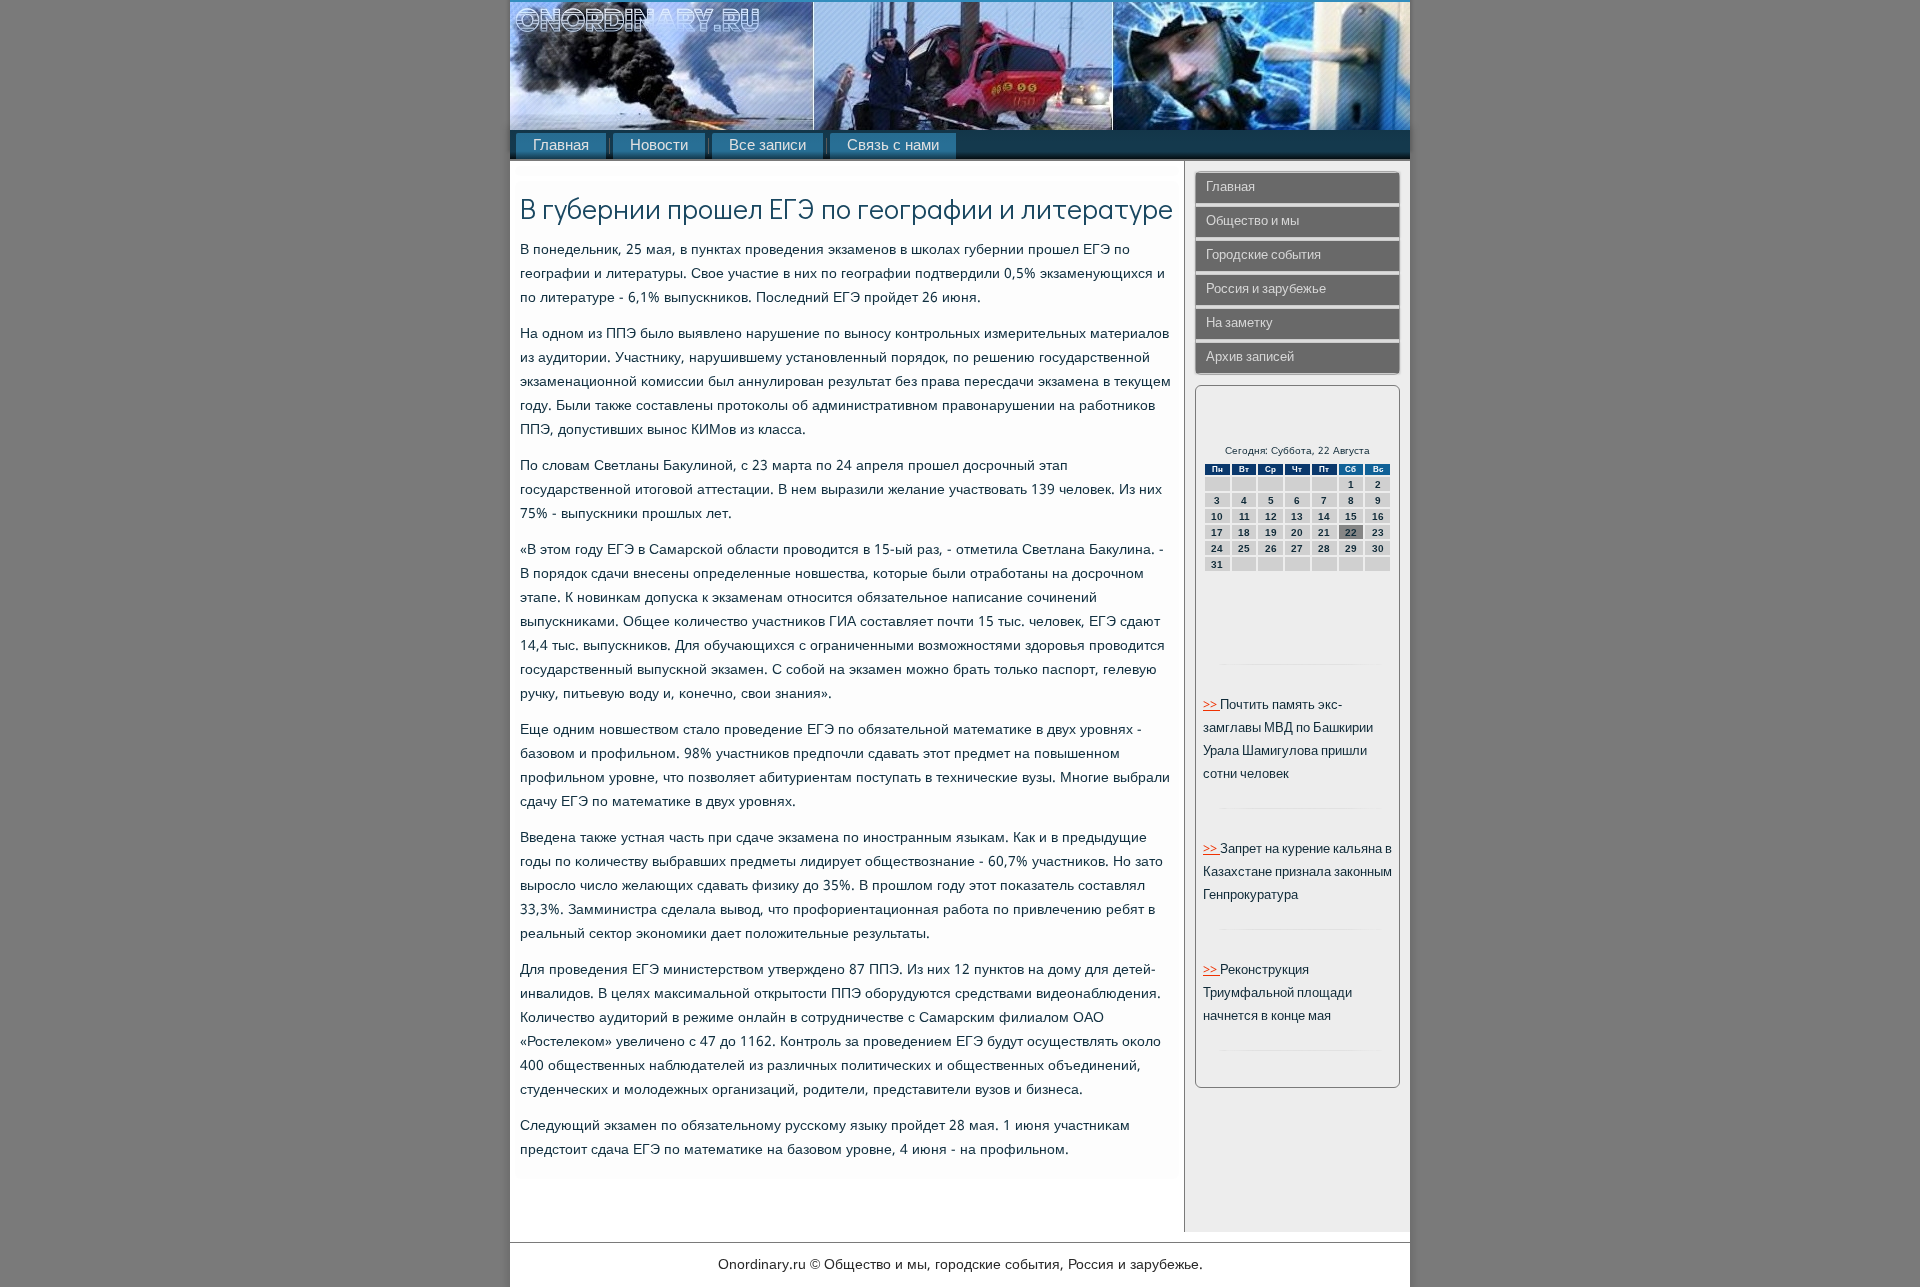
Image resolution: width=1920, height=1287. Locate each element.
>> (1211, 705)
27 (1297, 548)
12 (1271, 516)
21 (1324, 532)
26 (1271, 548)
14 (1324, 516)
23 (1378, 532)
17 (1217, 532)
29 (1351, 548)
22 (1351, 532)
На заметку (1239, 323)
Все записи (767, 146)
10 (1217, 516)
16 (1378, 516)
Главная (561, 146)
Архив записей (1250, 357)
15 (1351, 516)
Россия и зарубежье (1266, 289)
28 (1324, 548)
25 (1244, 548)
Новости (659, 146)
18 (1244, 532)
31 (1217, 564)
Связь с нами (893, 146)
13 (1297, 516)
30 (1378, 548)
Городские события (1263, 255)
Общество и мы (1252, 221)
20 (1297, 532)
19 (1271, 532)
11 (1244, 516)
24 (1217, 548)
